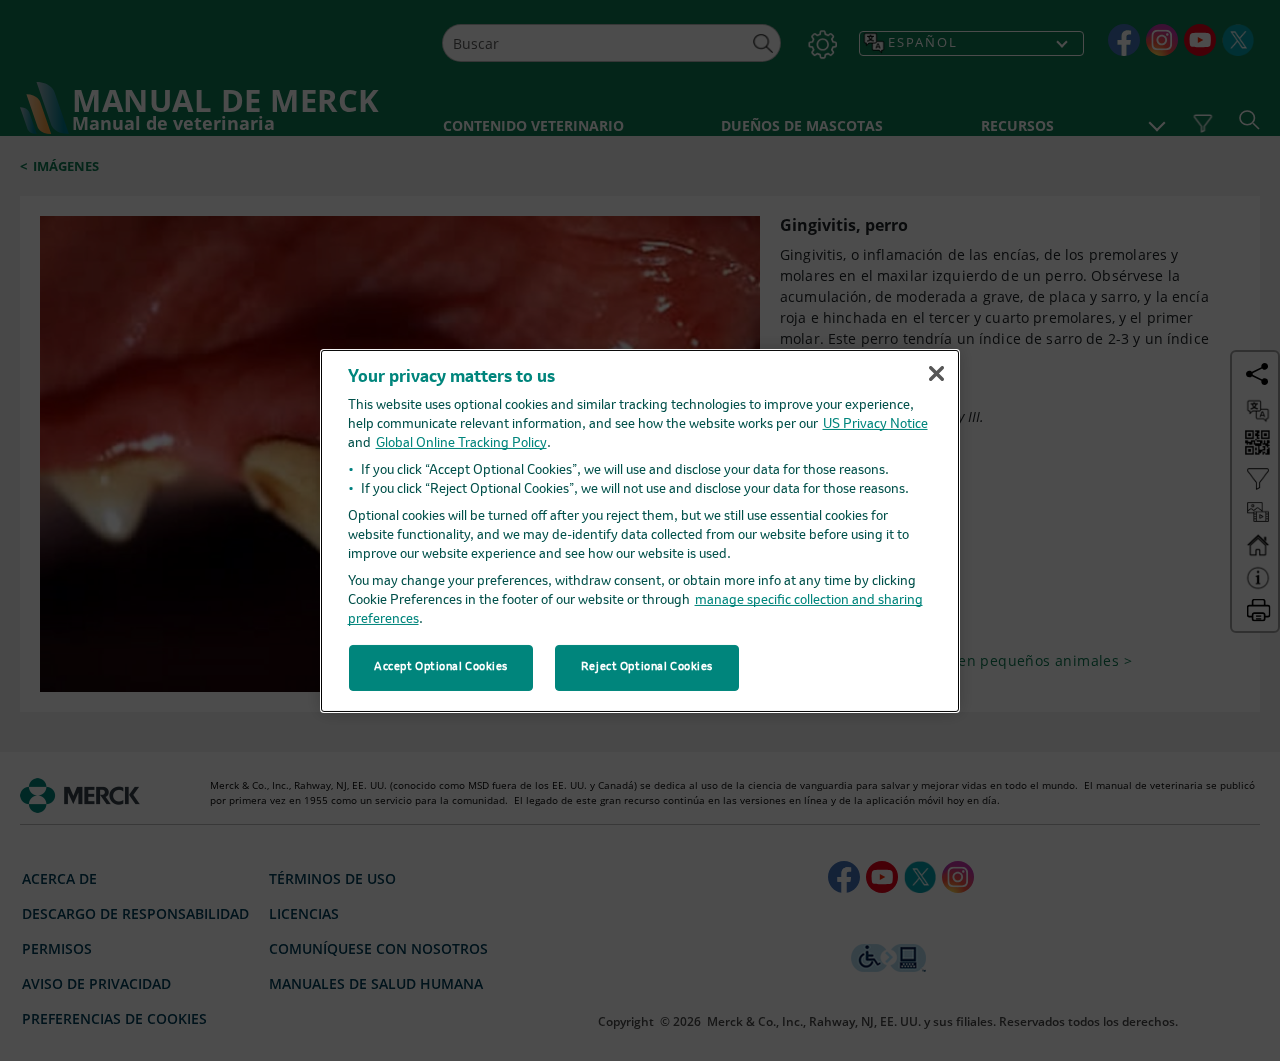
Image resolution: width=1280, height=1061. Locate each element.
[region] (640, 530)
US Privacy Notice (875, 424)
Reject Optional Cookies (647, 667)
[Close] (936, 374)
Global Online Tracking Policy (461, 443)
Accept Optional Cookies (441, 667)
